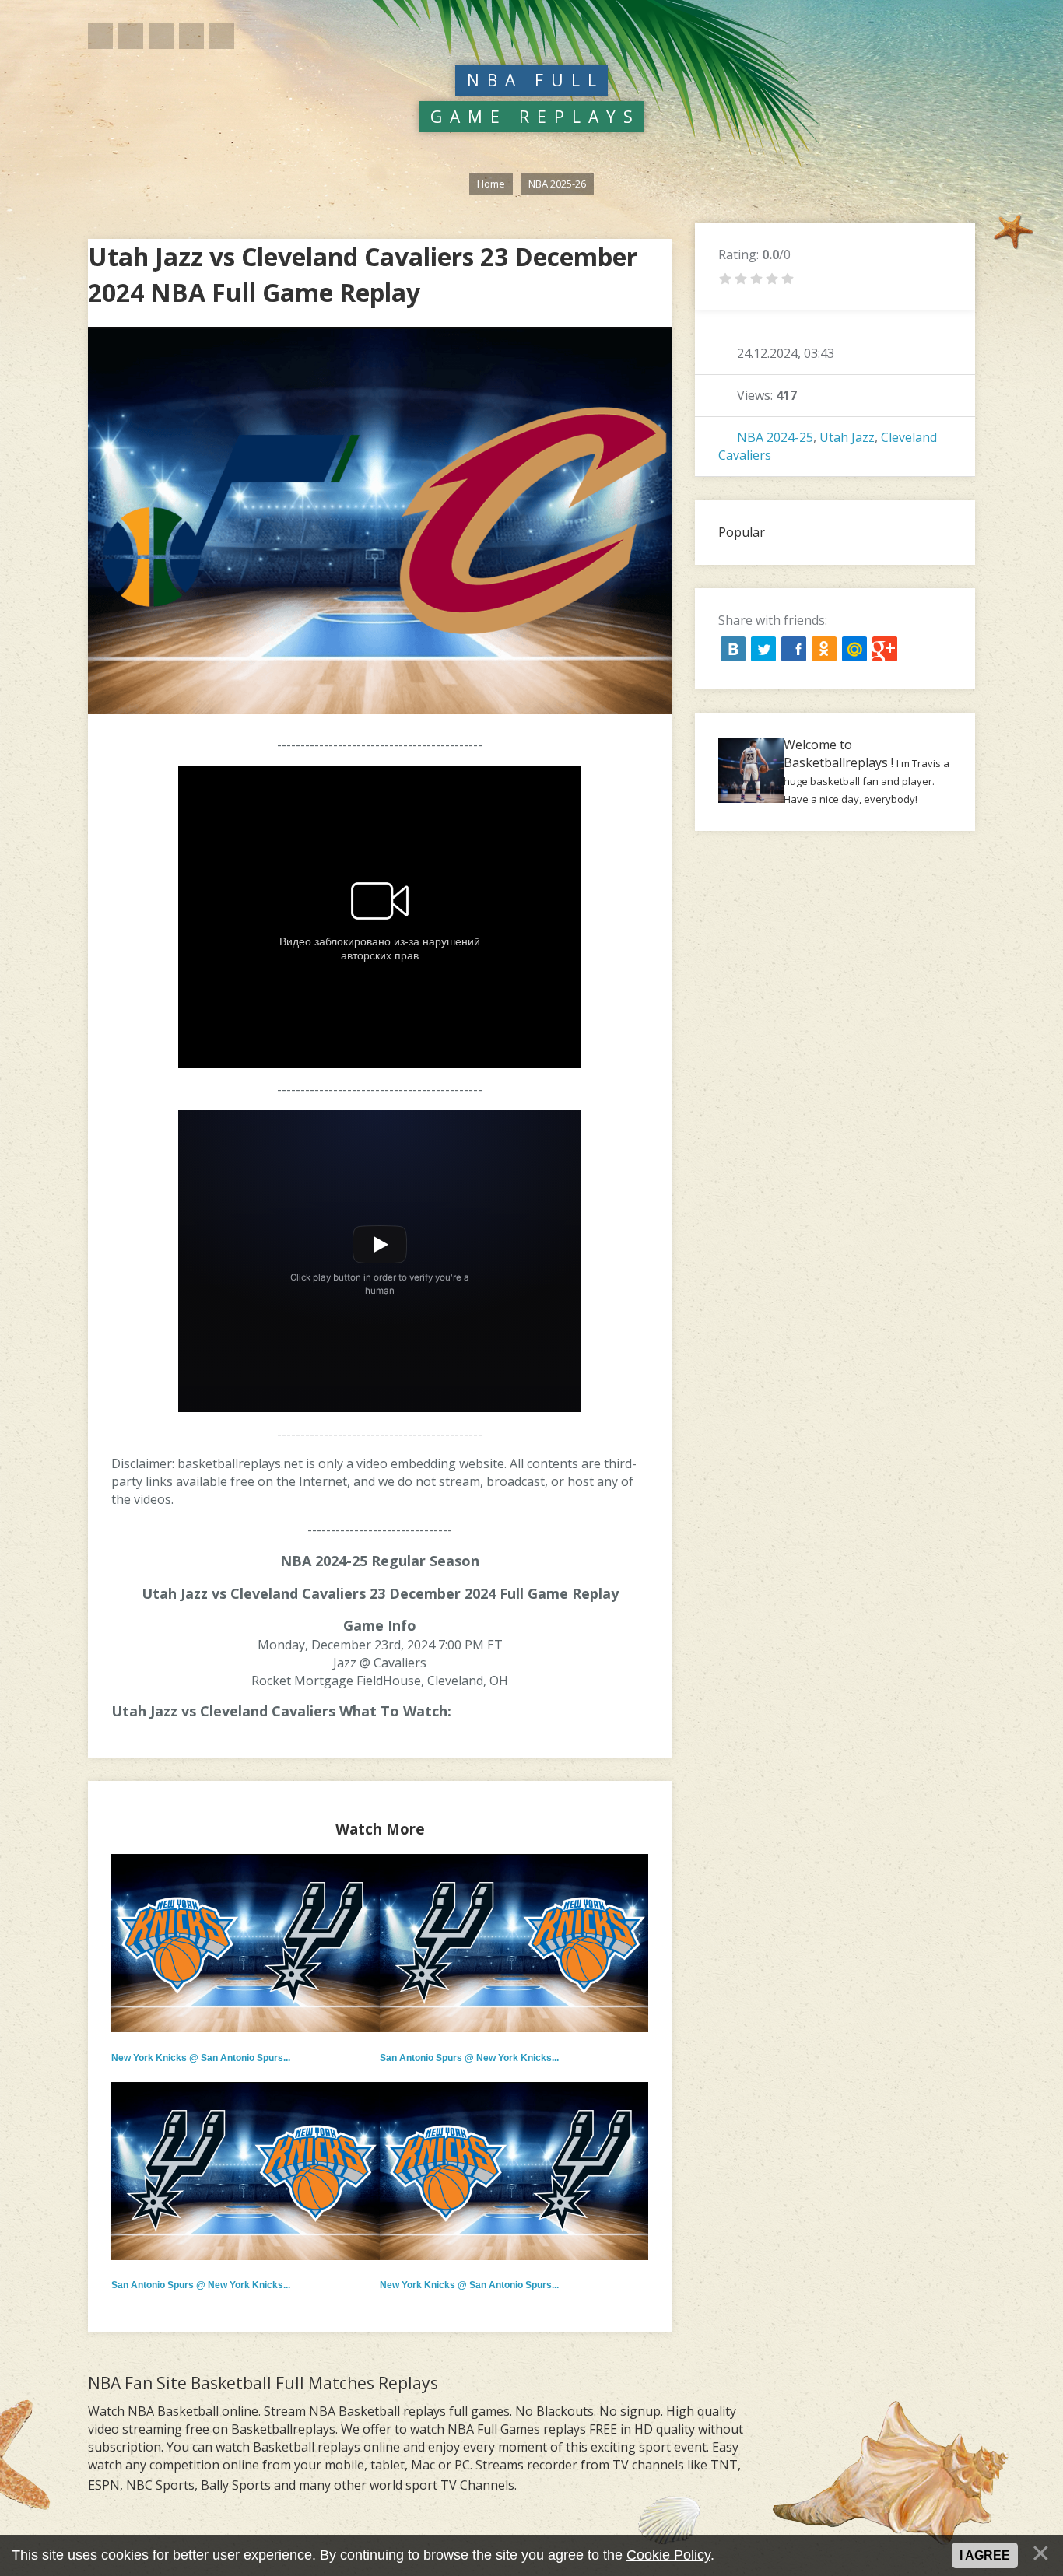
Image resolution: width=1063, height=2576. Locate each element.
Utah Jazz (847, 437)
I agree (985, 2555)
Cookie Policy (668, 2555)
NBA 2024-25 (775, 437)
